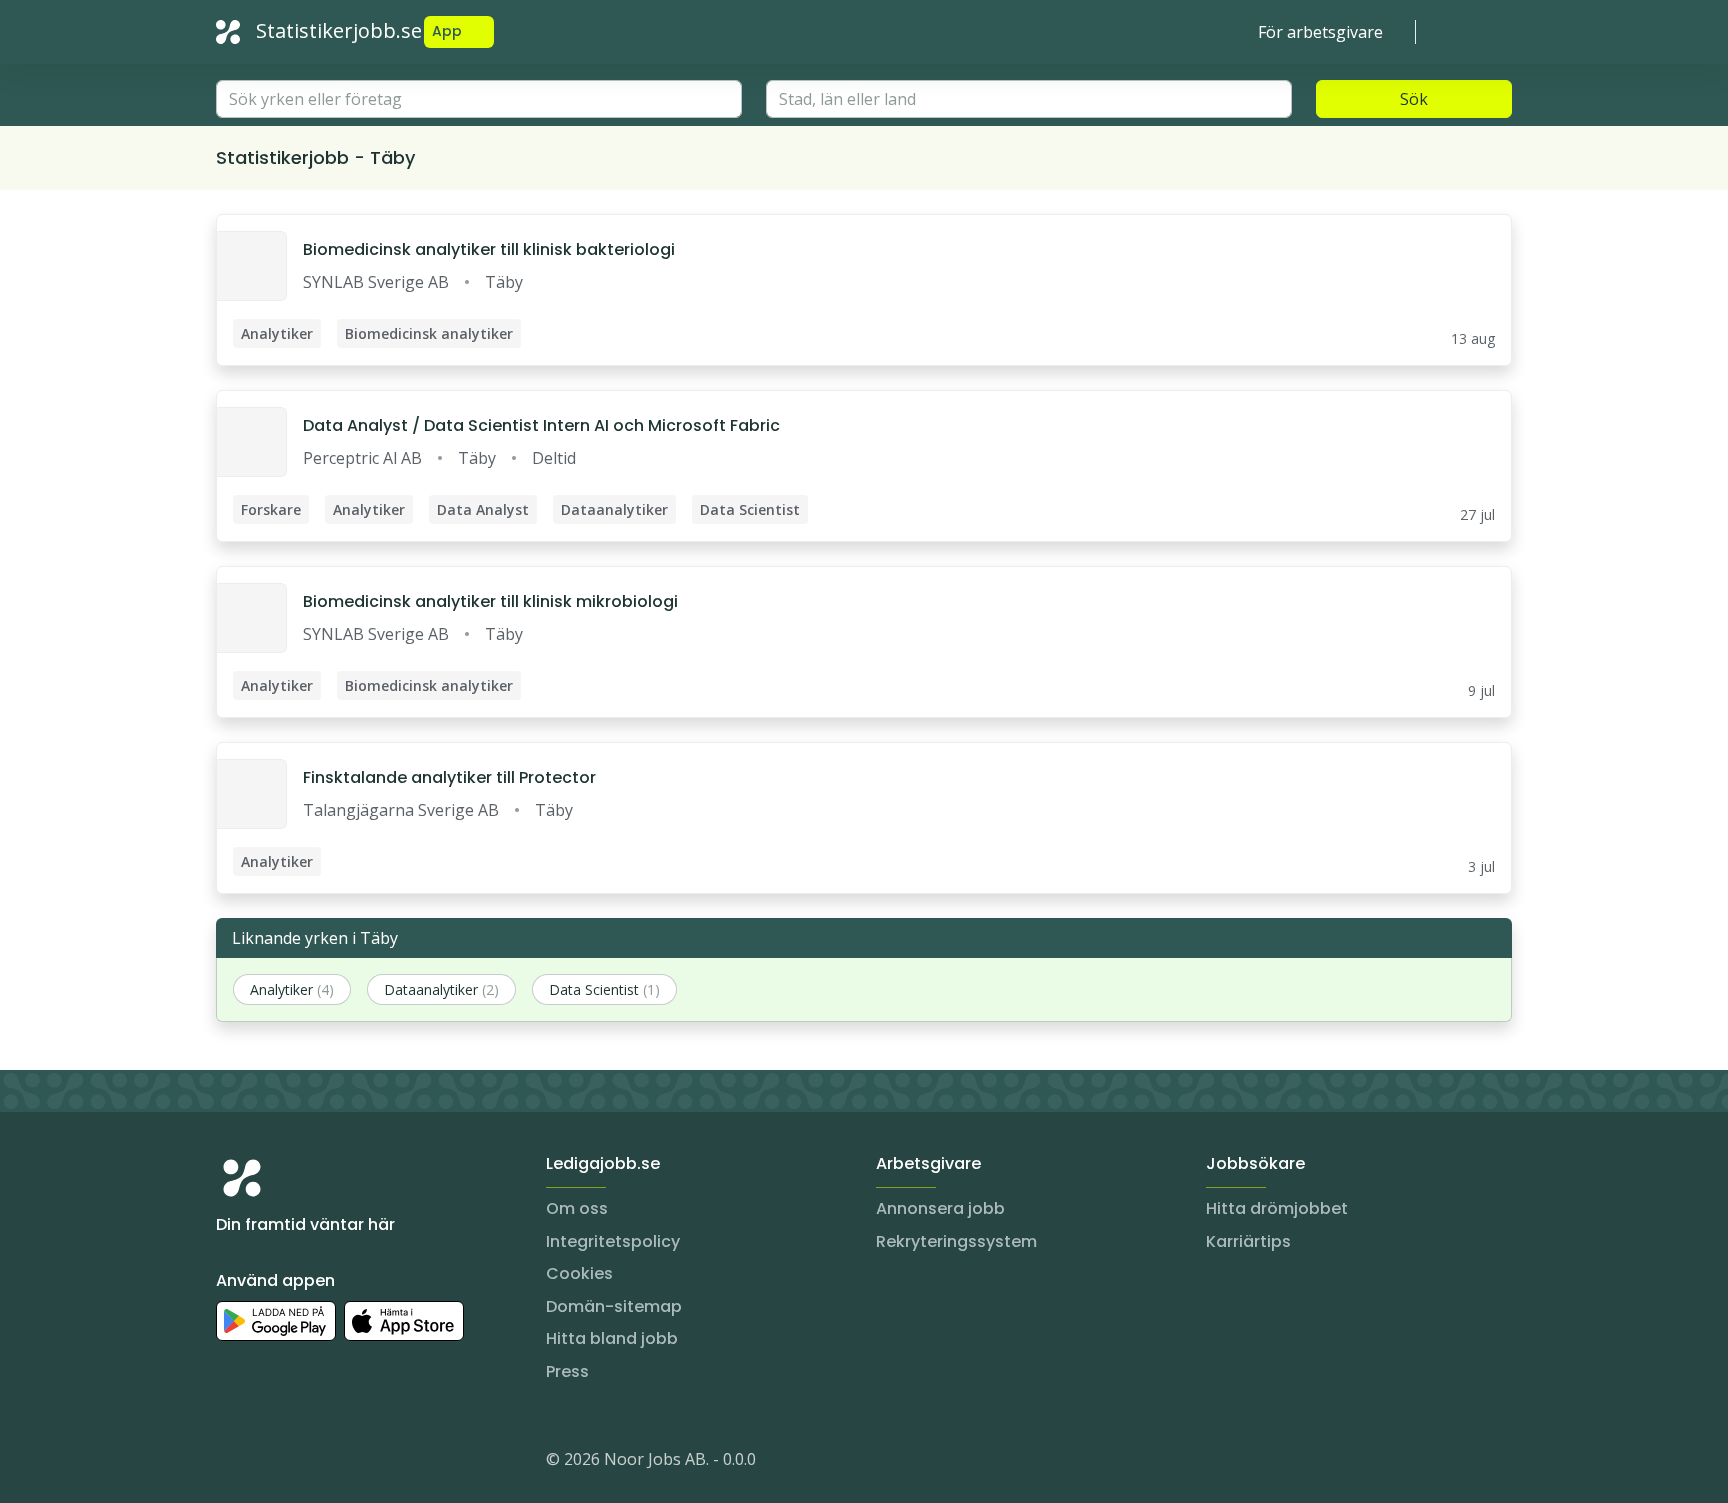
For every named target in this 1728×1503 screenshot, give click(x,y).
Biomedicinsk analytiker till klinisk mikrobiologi (490, 601)
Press (567, 1371)
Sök (1414, 99)
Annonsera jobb (940, 1208)
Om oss (577, 1208)
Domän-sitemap (614, 1306)
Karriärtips (1248, 1241)
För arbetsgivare (1320, 32)
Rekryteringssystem (956, 1241)
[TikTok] (352, 1463)
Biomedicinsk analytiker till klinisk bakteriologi (489, 249)
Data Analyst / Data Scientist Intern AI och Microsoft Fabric (541, 425)
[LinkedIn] (272, 1463)
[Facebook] (312, 1463)
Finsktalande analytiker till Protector (449, 777)
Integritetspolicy (613, 1241)
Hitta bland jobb (612, 1338)
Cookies (579, 1273)
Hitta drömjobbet (1277, 1208)
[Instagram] (232, 1463)
